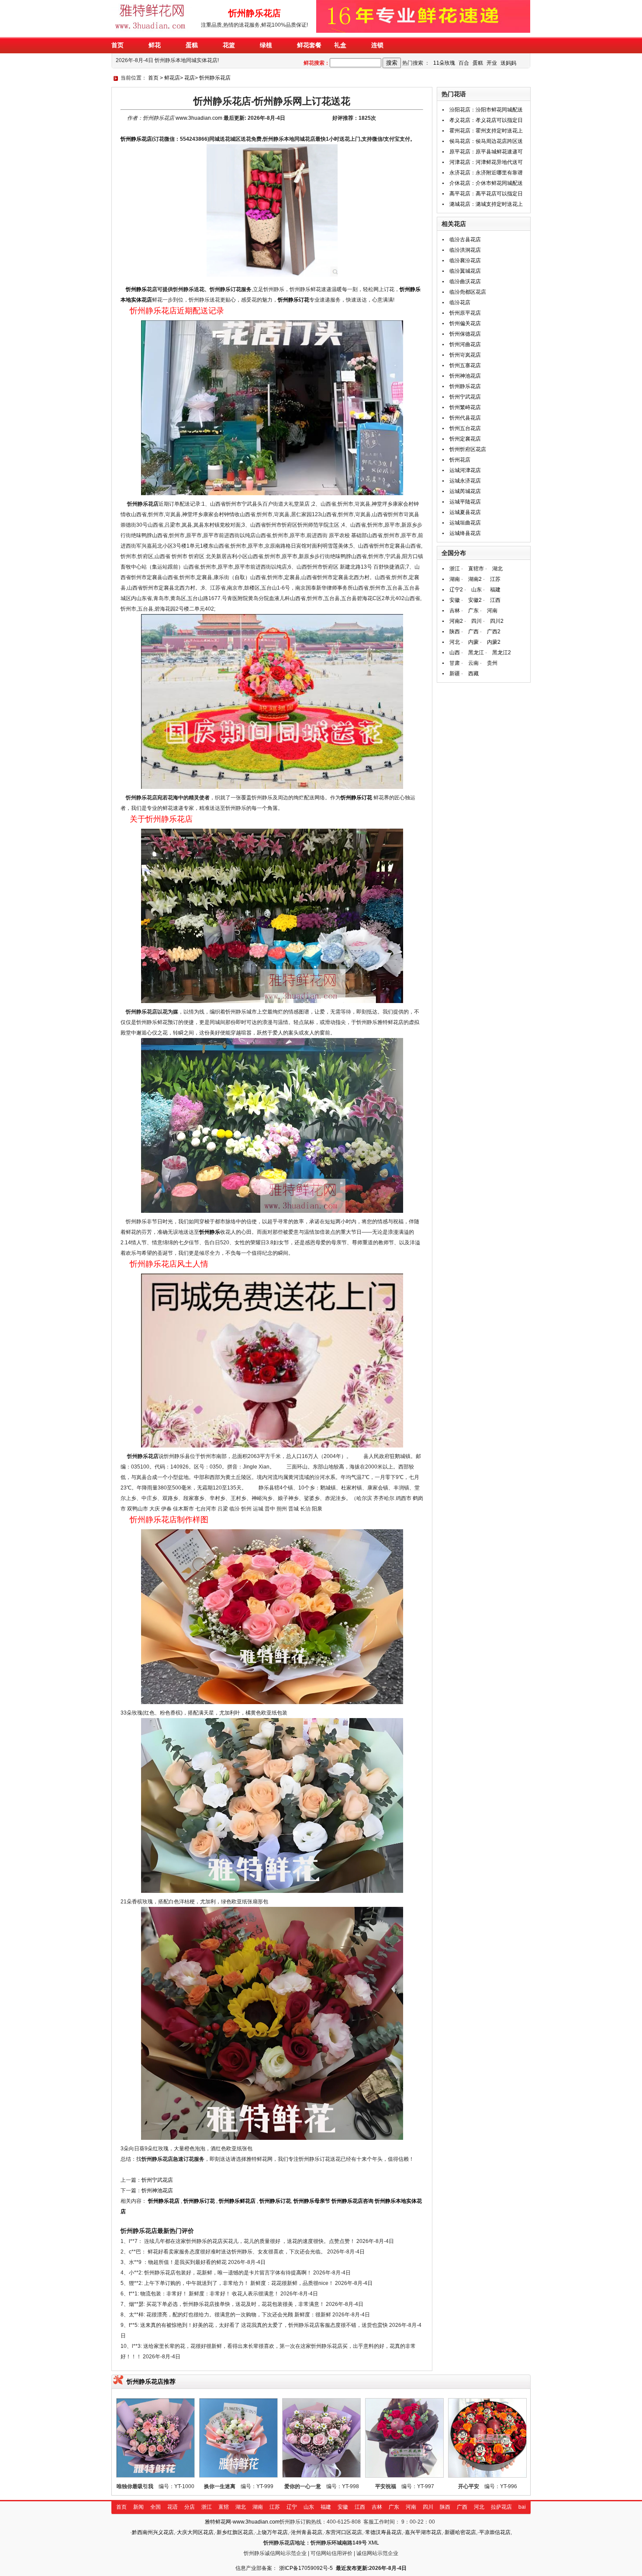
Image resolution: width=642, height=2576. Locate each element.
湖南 (455, 579)
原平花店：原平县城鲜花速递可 (486, 152)
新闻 (138, 2507)
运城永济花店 (465, 481)
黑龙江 (476, 653)
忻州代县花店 (465, 418)
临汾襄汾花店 (465, 260)
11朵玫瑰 (444, 63)
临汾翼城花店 (465, 271)
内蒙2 (494, 642)
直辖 (224, 2507)
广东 (473, 611)
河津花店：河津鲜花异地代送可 (486, 162)
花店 (190, 78)
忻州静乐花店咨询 (352, 2201)
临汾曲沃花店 (465, 281)
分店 (190, 2507)
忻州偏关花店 (465, 323)
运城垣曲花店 (465, 523)
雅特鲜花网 (218, 2522)
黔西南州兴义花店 (153, 2532)
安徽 (455, 600)
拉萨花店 (501, 2507)
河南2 (456, 621)
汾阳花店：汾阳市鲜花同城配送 (486, 110)
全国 (155, 2507)
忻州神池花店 (157, 2191)
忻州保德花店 (465, 334)
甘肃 (455, 663)
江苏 (495, 579)
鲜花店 (172, 78)
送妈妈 (508, 63)
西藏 (473, 674)
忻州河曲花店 (465, 344)
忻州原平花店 (465, 313)
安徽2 (475, 600)
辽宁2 (456, 590)
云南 (473, 663)
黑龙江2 (502, 653)
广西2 (494, 632)
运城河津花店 (465, 470)
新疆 (455, 674)
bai (522, 2507)
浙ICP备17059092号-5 (306, 2568)
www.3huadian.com (199, 118)
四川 (476, 621)
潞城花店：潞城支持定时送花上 (486, 204)
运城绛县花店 (465, 533)
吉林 (455, 611)
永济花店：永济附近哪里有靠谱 (486, 173)
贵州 (492, 663)
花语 (173, 2507)
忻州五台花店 (465, 428)
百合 (464, 63)
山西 (455, 653)
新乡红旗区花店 (235, 2532)
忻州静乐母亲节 (312, 2201)
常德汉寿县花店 (383, 2532)
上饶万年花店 (272, 2532)
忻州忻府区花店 (468, 449)
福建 (495, 590)
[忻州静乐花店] (152, 31)
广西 (473, 632)
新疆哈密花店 (460, 2532)
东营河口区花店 (344, 2532)
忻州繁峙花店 (465, 407)
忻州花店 (460, 460)
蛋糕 (478, 63)
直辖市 (476, 569)
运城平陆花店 (465, 502)
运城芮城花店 (465, 491)
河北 (455, 642)
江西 (495, 600)
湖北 (497, 569)
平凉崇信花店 (495, 2532)
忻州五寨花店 (465, 365)
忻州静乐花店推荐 (151, 2382)
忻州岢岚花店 (465, 355)
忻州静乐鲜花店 (237, 2201)
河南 (492, 611)
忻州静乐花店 (215, 78)
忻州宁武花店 (157, 2180)
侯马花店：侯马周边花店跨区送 (486, 141)
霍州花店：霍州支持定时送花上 (486, 131)
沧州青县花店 (307, 2532)
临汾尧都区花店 (468, 292)
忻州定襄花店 (465, 439)
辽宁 (292, 2507)
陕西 (455, 632)
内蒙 (473, 642)
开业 (492, 63)
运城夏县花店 (465, 512)
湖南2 (475, 579)
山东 (476, 590)
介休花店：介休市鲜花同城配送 (486, 183)
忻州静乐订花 (293, 300)
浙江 (455, 569)
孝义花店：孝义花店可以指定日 (486, 120)
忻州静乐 (136, 289)
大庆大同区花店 (195, 2532)
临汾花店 (460, 302)
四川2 (497, 621)
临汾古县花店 (465, 240)
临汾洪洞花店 (465, 250)
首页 (153, 78)
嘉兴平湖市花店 (423, 2532)
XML (374, 2543)
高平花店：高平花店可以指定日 (486, 194)
